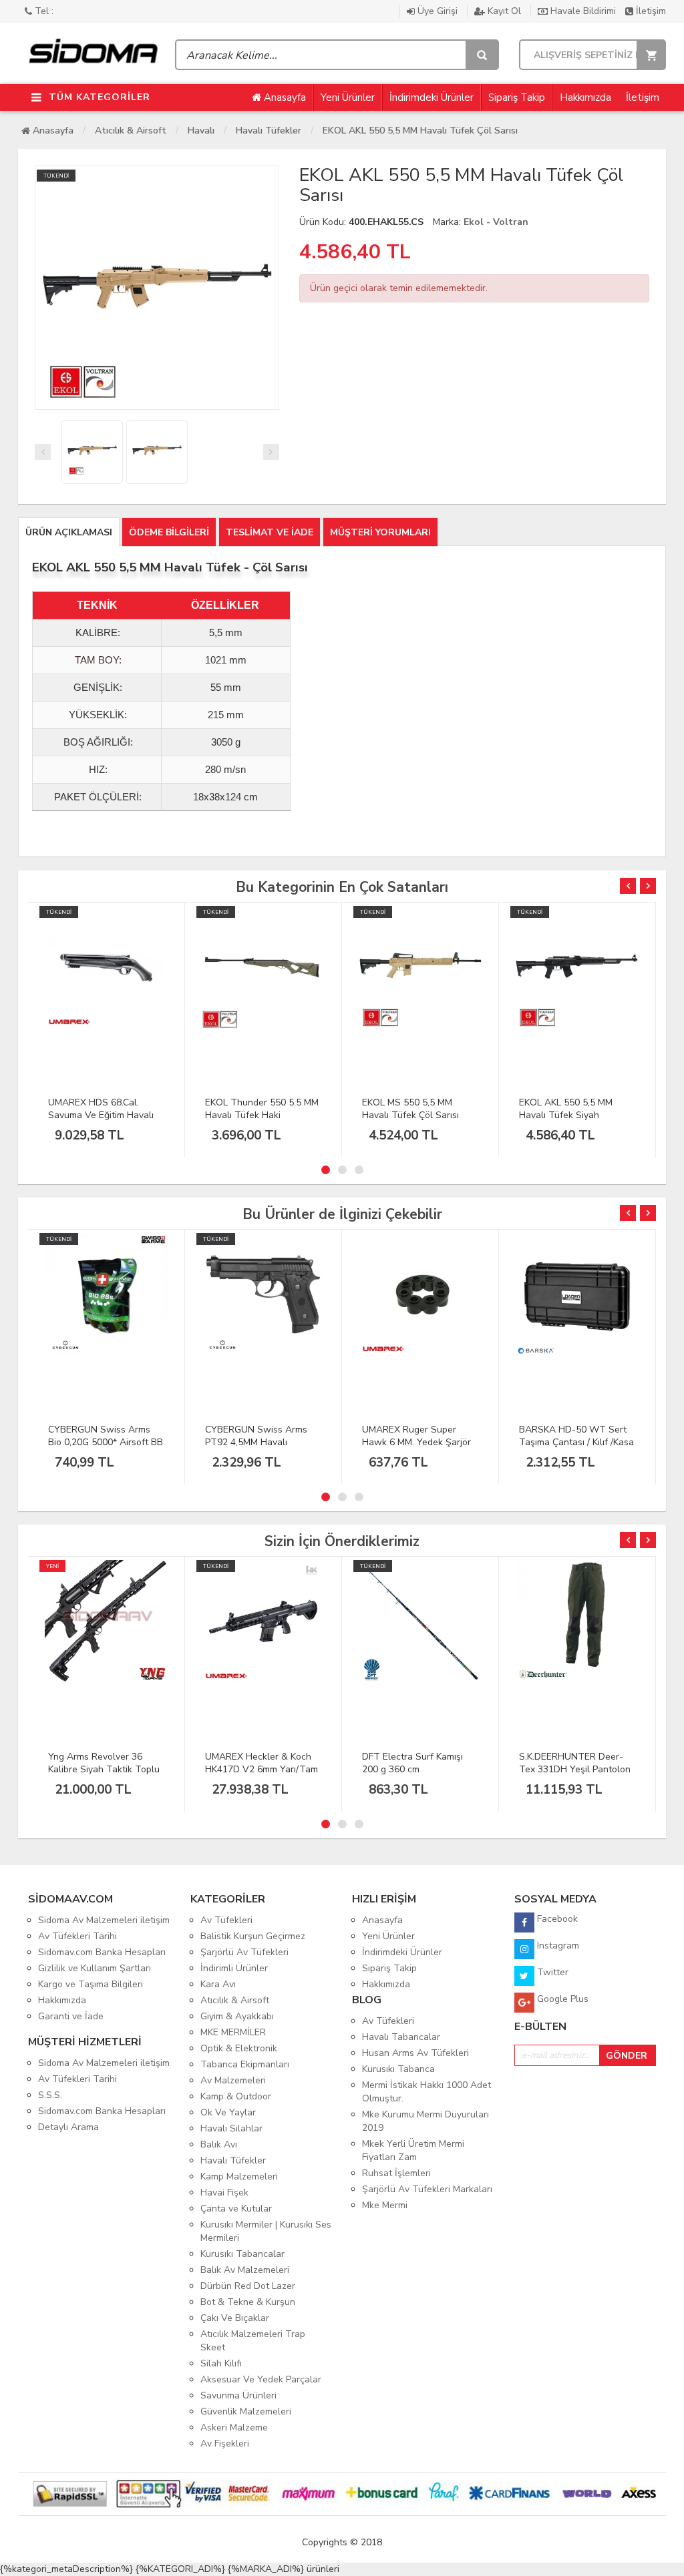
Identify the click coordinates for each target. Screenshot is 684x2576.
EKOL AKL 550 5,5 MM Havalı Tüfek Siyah (566, 1109)
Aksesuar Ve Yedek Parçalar (261, 2379)
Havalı (201, 131)
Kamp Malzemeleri (239, 2176)
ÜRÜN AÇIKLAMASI (69, 532)
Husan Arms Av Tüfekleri (415, 2053)
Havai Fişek (224, 2193)
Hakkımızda (585, 97)
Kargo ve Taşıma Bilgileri (91, 1984)
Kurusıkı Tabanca (398, 2069)
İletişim (650, 11)
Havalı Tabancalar (401, 2037)
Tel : (43, 11)
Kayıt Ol (504, 11)
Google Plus (561, 1999)
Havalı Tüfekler (269, 131)
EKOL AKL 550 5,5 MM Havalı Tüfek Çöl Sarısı (420, 131)
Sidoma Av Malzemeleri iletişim (104, 1920)
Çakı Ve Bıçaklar (235, 2318)
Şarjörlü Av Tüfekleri (244, 1952)
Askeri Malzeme (234, 2427)
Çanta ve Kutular (236, 2209)
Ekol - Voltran (496, 222)
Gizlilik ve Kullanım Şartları (95, 1968)
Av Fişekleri (225, 2443)
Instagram (557, 1946)
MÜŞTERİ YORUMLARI (380, 532)
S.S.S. (50, 2095)
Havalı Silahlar (231, 2128)
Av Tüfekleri (226, 1920)
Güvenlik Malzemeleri (246, 2411)
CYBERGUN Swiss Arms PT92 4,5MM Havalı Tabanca (256, 1442)
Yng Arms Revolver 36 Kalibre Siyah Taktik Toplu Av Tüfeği (104, 1769)
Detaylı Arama (68, 2127)
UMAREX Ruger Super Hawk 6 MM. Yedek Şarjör (416, 1436)
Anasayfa (284, 97)
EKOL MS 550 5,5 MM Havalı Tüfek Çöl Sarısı (410, 1109)
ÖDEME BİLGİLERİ (169, 532)
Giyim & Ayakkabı (237, 2016)
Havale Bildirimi (583, 11)
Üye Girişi (438, 11)
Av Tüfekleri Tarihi (77, 1936)
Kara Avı (218, 1984)
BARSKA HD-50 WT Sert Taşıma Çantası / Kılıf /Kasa (576, 1436)
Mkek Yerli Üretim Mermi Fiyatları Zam (413, 2150)
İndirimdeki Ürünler (432, 97)
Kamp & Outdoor (236, 2096)
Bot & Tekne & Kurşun (248, 2302)
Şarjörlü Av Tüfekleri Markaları (427, 2189)
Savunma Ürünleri (238, 2395)
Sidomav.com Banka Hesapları (102, 1952)
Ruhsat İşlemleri (396, 2173)
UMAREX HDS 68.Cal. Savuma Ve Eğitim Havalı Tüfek (101, 1115)
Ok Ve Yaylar (228, 2112)
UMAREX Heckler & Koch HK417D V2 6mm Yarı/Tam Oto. (262, 1769)
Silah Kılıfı (221, 2363)
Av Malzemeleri (233, 2080)
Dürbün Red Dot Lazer (248, 2286)
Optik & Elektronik (239, 2048)
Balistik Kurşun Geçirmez (253, 1936)
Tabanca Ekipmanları (245, 2064)
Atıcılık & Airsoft (131, 131)
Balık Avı (219, 2144)
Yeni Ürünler (348, 97)
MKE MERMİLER (233, 2032)
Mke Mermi (385, 2205)
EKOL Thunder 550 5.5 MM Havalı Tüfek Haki (262, 1109)
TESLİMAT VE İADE (270, 532)
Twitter (551, 1972)
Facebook (556, 1919)
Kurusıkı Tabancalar (242, 2254)
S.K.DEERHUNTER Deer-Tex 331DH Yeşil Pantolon (575, 1763)
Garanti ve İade (71, 2016)
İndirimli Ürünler (234, 1968)
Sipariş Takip (517, 97)
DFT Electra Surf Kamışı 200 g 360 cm (412, 1763)
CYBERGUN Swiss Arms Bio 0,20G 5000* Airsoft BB (106, 1436)
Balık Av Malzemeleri (245, 2270)
